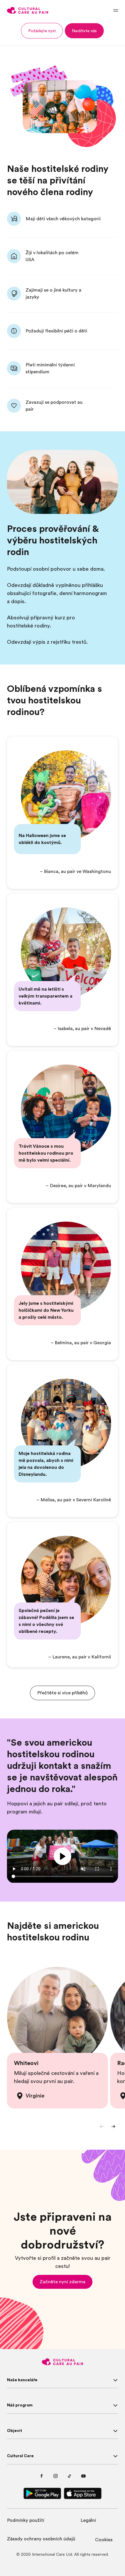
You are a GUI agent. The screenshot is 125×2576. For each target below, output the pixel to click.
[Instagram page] (56, 2476)
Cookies (104, 2540)
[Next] (113, 2126)
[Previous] (102, 2126)
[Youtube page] (83, 2476)
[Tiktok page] (69, 2476)
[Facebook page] (42, 2476)
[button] (42, 31)
